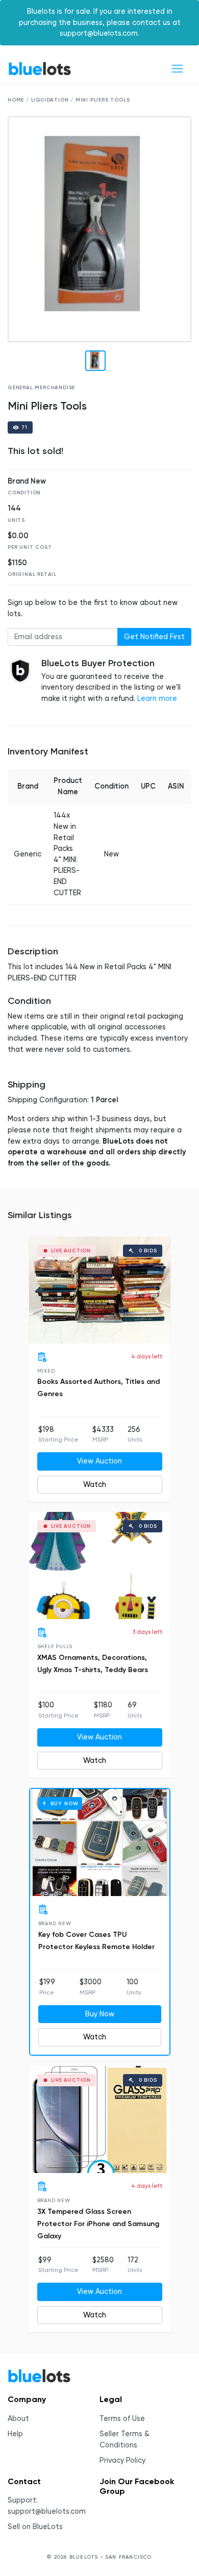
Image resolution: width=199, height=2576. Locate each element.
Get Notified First (154, 637)
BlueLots (40, 69)
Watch (95, 1485)
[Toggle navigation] (177, 69)
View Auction (99, 1461)
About (18, 2419)
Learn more (157, 699)
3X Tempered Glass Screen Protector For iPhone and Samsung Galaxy (98, 2224)
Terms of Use (122, 2419)
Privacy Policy (122, 2460)
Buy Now (100, 2014)
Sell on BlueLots (35, 2527)
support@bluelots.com (47, 2511)
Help (15, 2434)
